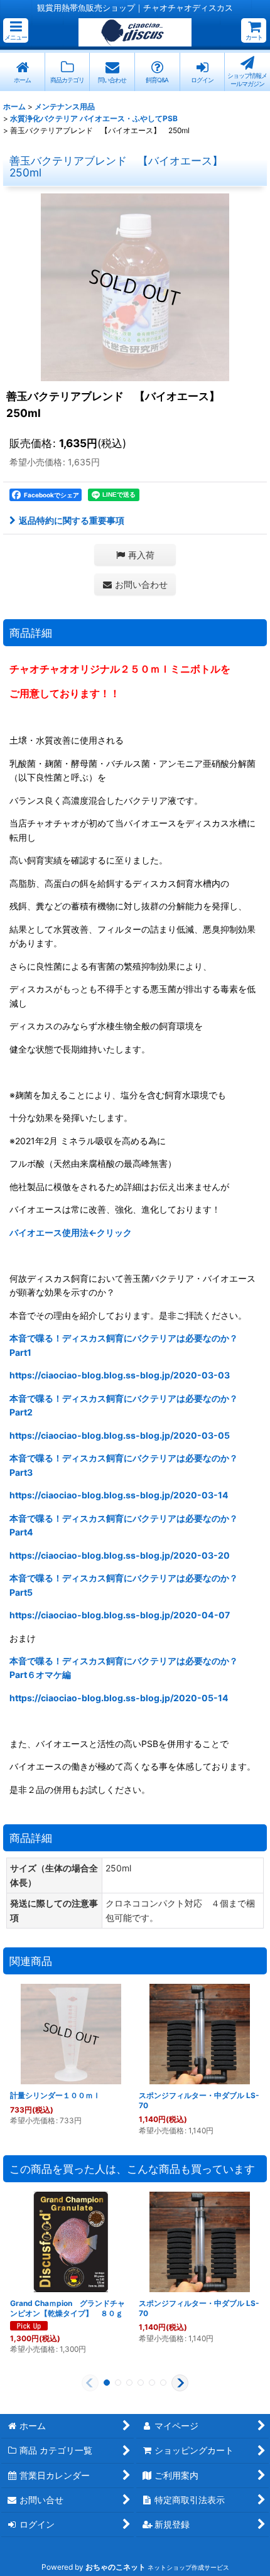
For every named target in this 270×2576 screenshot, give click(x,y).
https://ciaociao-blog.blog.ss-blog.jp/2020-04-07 (120, 1615)
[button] (16, 30)
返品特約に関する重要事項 (72, 520)
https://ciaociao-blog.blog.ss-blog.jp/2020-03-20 (120, 1555)
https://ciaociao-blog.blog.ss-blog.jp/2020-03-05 (120, 1435)
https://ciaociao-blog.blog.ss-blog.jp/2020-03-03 (120, 1375)
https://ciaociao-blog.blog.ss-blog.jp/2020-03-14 (119, 1495)
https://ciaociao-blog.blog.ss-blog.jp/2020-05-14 (119, 1698)
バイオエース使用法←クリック (71, 1232)
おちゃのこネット (116, 2567)
